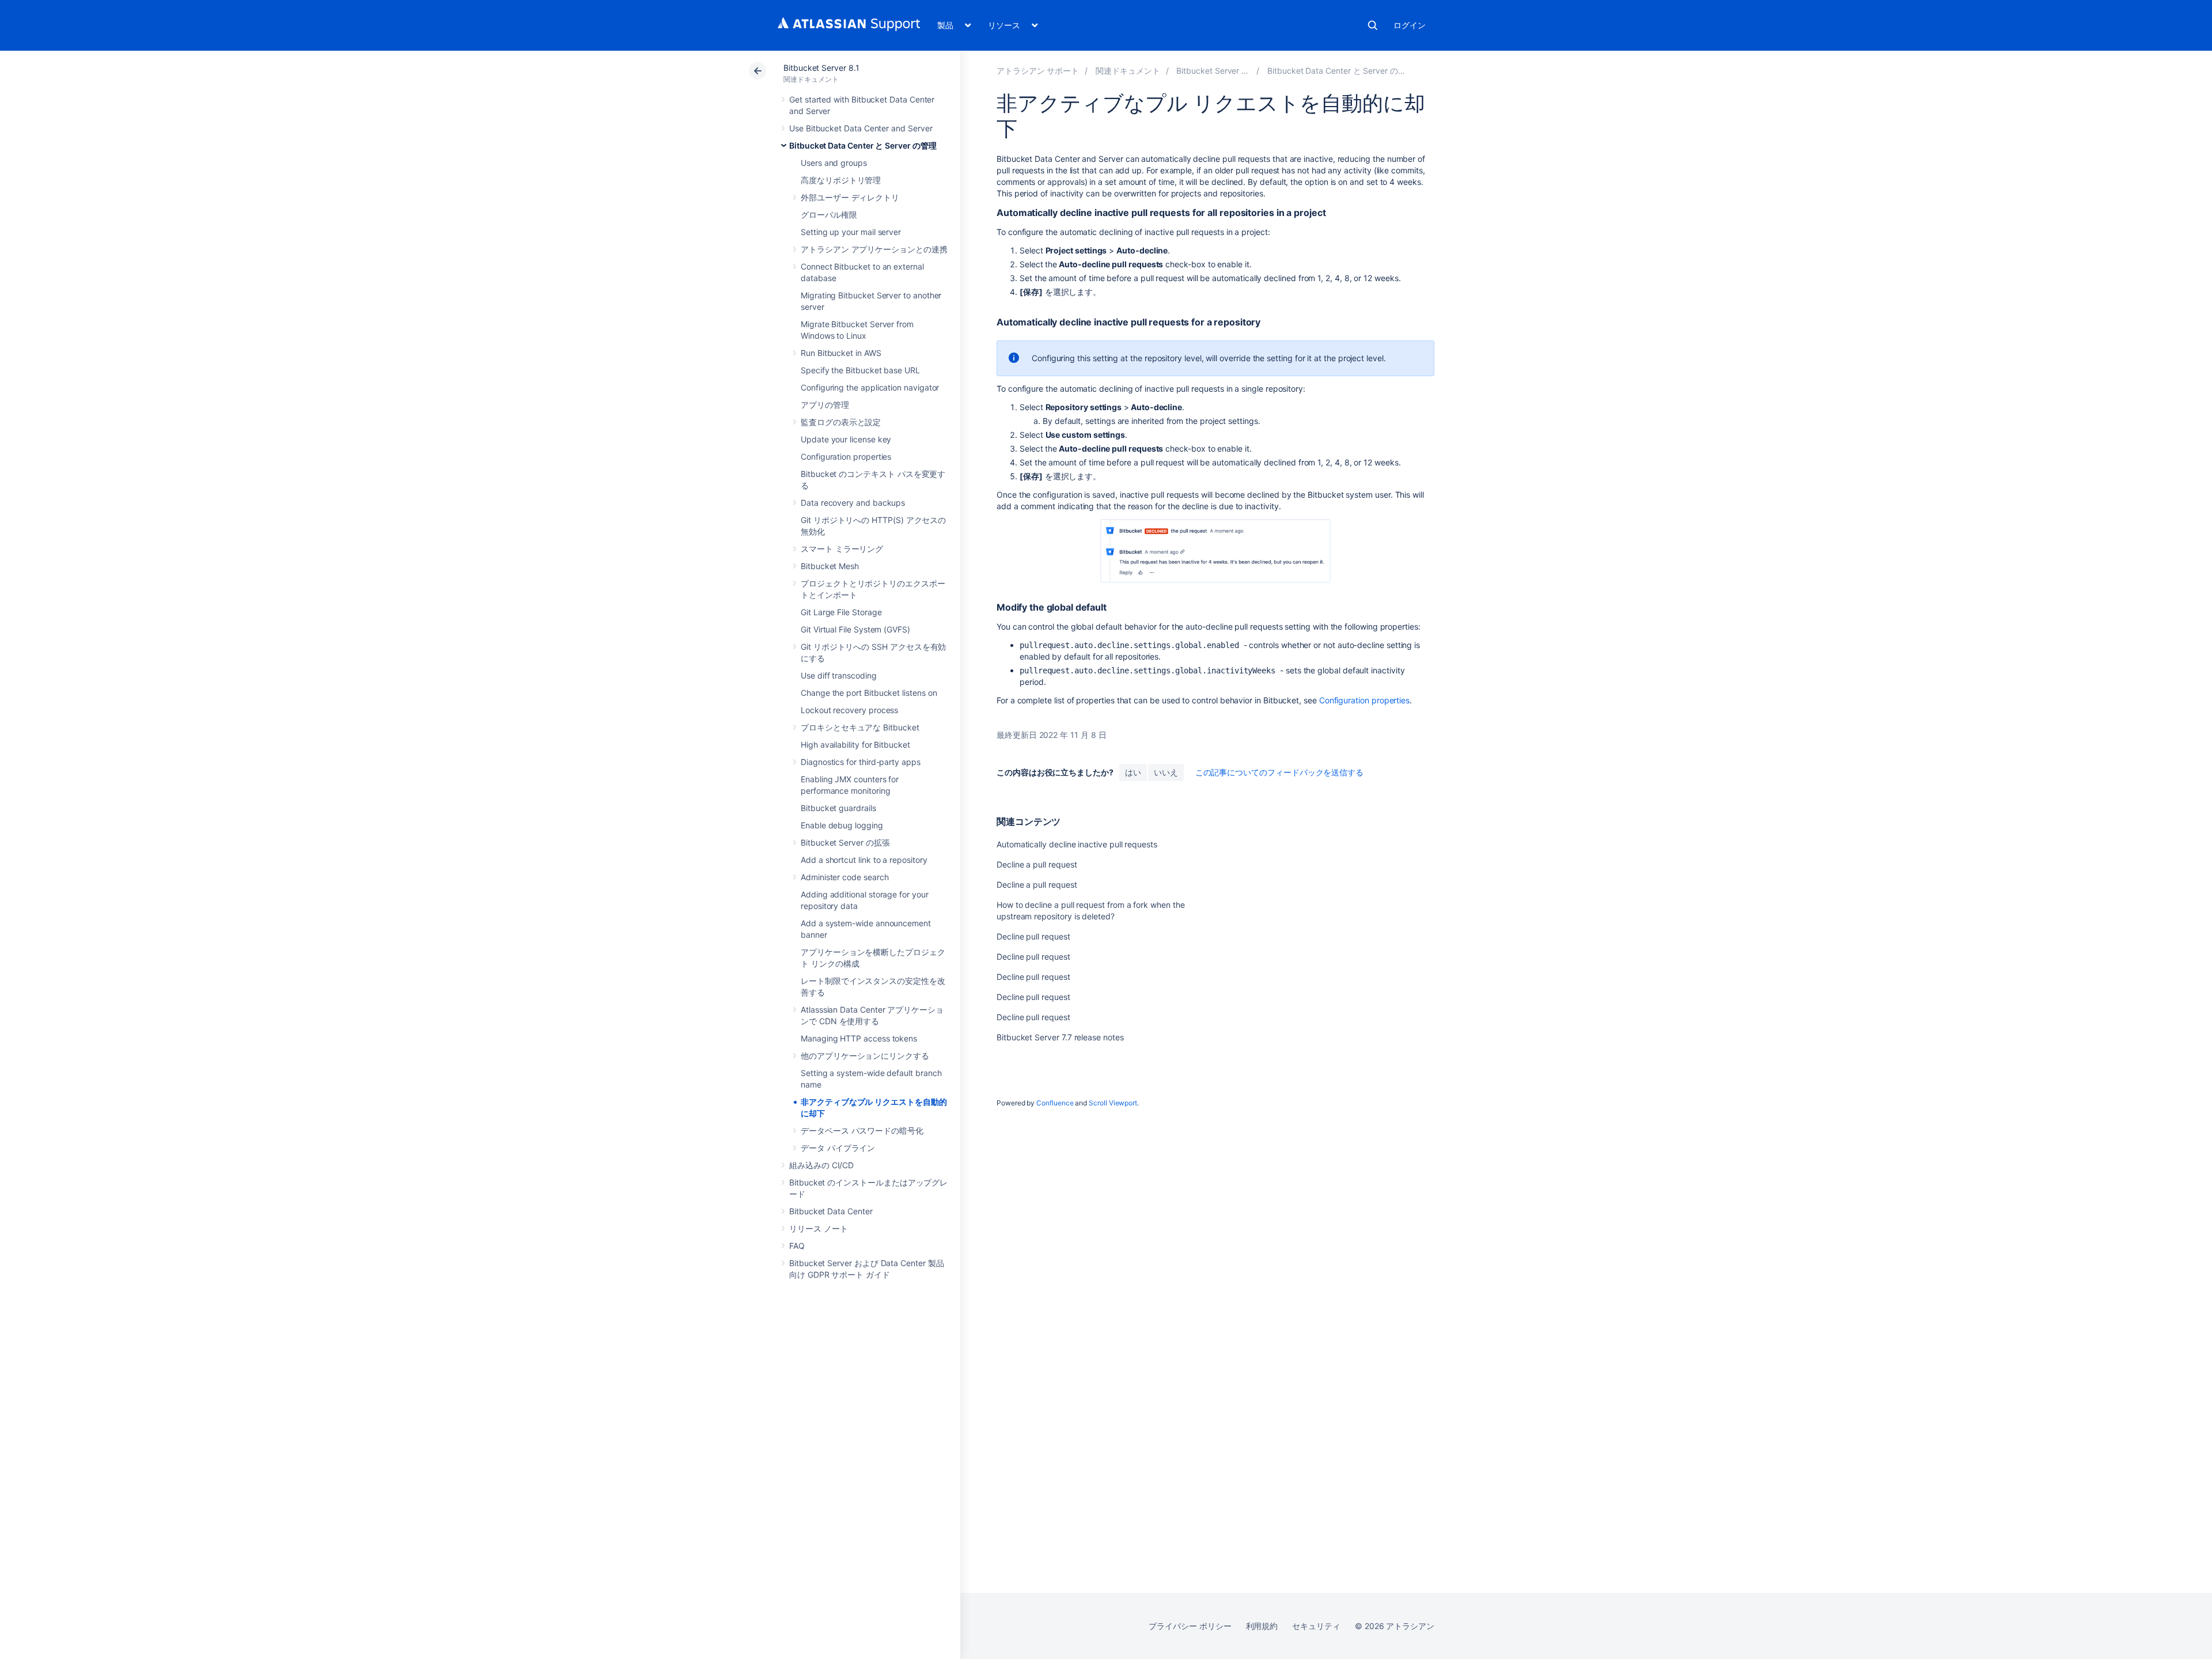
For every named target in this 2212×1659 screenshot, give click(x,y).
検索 (1373, 25)
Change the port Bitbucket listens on (869, 693)
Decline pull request (1033, 936)
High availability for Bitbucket (855, 745)
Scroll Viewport (1113, 1103)
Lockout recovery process (849, 710)
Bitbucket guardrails (838, 808)
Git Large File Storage (841, 612)
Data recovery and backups (853, 503)
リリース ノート (818, 1228)
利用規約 (1262, 1626)
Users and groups (834, 163)
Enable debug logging (842, 825)
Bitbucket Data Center (831, 1211)
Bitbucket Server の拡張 (845, 842)
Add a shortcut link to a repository (864, 860)
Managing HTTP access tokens (859, 1038)
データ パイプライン (838, 1148)
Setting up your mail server (851, 232)
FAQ (797, 1246)
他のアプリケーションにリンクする (865, 1056)
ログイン (1410, 25)
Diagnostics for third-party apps (861, 762)
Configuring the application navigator (870, 387)
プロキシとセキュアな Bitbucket (860, 727)
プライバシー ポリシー (1190, 1626)
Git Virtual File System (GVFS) (855, 629)
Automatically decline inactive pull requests (1077, 844)
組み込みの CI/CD (821, 1165)
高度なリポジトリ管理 (841, 180)
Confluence (1055, 1103)
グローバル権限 (829, 215)
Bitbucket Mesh (830, 566)
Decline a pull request (1037, 864)
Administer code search (844, 877)
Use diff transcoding (839, 675)
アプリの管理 (825, 405)
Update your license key (846, 439)
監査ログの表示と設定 (841, 422)
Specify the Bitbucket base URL (860, 370)
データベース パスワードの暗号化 (862, 1130)
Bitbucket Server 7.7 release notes (1060, 1037)
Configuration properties (846, 457)
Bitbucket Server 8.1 (821, 68)
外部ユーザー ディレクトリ (850, 197)
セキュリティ (1316, 1626)
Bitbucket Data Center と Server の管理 (863, 145)
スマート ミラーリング (842, 549)
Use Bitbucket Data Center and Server (861, 128)
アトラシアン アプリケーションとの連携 (874, 249)
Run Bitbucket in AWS (841, 353)
